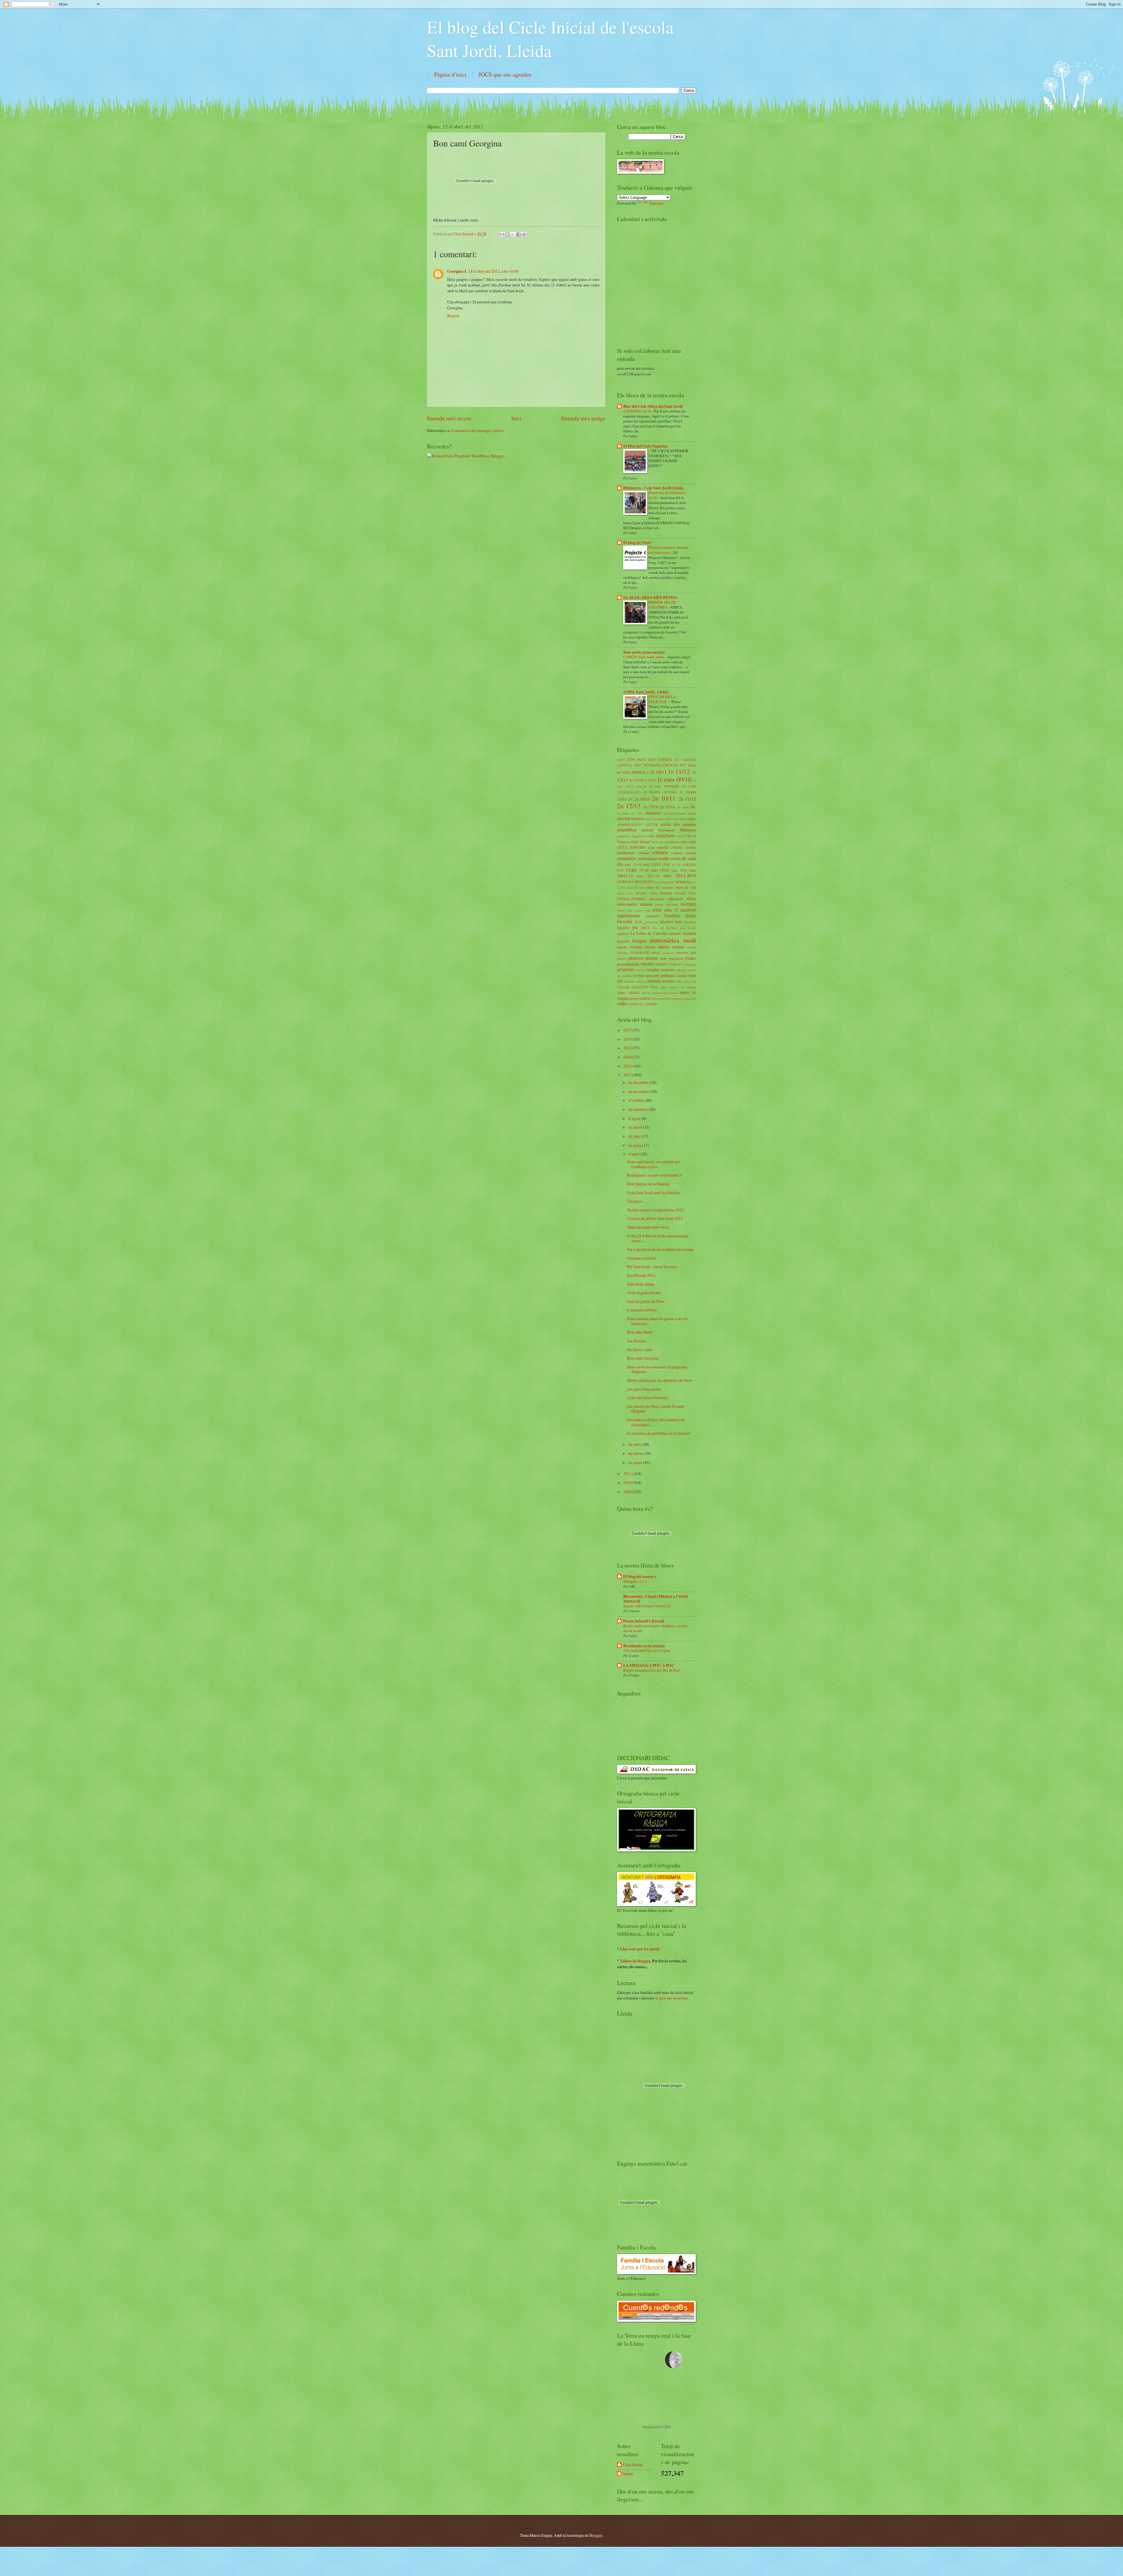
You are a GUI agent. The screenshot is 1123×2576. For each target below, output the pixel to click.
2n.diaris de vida (630, 813)
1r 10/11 (659, 772)
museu (650, 947)
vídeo (622, 1004)
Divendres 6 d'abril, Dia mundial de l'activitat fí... (656, 1422)
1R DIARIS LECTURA (660, 792)
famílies (672, 916)
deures (681, 882)
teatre (645, 998)
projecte (691, 964)
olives (656, 952)
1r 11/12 (679, 771)
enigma (646, 904)
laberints (675, 933)
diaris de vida (686, 887)
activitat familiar (631, 818)
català (680, 836)
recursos (667, 970)
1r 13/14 (636, 780)
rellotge (681, 970)
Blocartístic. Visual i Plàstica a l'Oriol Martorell (656, 1599)
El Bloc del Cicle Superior (645, 446)
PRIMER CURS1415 (670, 964)
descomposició (664, 882)
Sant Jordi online (641, 1284)
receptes (653, 970)
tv (695, 998)
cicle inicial (640, 841)
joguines (623, 933)
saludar (682, 976)
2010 (628, 1483)
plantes (622, 958)
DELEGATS (644, 882)
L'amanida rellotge (642, 1310)
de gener (636, 1462)
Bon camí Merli (640, 1332)
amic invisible (654, 819)
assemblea (627, 830)
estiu (657, 910)
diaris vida (625, 893)
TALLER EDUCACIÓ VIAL (638, 987)
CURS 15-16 (637, 870)
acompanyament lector (680, 813)
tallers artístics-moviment (660, 993)
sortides (668, 981)
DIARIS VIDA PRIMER (654, 893)
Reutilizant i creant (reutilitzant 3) (655, 1175)
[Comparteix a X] (513, 234)
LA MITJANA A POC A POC (649, 1665)
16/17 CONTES (660, 759)
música (664, 947)
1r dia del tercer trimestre (647, 1397)
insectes (623, 927)
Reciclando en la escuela (644, 1646)
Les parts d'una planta (644, 1389)
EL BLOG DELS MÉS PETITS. (651, 598)
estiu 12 (671, 910)
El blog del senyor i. (640, 1577)
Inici (516, 418)
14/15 (621, 760)
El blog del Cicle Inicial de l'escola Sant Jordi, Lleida (550, 39)
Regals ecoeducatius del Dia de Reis (652, 1670)
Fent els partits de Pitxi (646, 1301)
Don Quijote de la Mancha (648, 1184)
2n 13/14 (651, 807)
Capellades (639, 836)
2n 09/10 (642, 799)
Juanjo (628, 2474)
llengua (639, 941)
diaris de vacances (660, 887)
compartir (627, 858)
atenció (647, 830)
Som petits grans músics (644, 652)
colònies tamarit (684, 853)
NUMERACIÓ (640, 953)
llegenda (623, 941)
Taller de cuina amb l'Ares (648, 1227)
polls (663, 958)
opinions (668, 953)
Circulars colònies (642, 1258)
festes (691, 916)
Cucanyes (635, 1201)
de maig (635, 1145)
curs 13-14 (633, 864)
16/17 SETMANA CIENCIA (656, 765)
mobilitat (636, 947)
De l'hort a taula (640, 1350)
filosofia (625, 921)
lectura (689, 933)
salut (692, 975)
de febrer (636, 1453)
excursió (688, 910)
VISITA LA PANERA (643, 1004)
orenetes (682, 952)
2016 (628, 1039)
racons (640, 970)
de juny (635, 1136)
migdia (622, 947)
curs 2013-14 (648, 876)
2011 (628, 1473)
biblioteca (688, 830)
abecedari (653, 813)
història (667, 922)
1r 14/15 (650, 780)
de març (635, 1444)
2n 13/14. (667, 807)
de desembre (639, 1082)
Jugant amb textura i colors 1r (647, 1606)
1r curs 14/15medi (664, 786)
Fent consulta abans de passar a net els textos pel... (657, 1321)
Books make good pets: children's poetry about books (655, 1628)
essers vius (625, 910)
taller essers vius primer (678, 987)
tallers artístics (628, 992)
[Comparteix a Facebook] (519, 234)
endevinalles (627, 904)
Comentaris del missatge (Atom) (478, 430)
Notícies (622, 953)
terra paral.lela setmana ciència (672, 998)
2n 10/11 (664, 798)
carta (651, 836)
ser (620, 981)
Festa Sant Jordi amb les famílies (653, 1193)
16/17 (641, 759)
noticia (691, 947)
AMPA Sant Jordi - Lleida (646, 692)
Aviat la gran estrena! (644, 1293)
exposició (652, 916)
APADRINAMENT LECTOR (638, 825)
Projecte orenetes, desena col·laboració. (668, 550)
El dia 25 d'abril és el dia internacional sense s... (658, 1238)
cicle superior (658, 847)
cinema (691, 847)
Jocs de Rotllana (665, 928)
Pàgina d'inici (450, 74)
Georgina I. (457, 271)
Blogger (596, 2535)
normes (678, 947)
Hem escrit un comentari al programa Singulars (657, 1369)
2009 (628, 1492)
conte (664, 858)
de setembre (639, 1109)
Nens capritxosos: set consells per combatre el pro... (654, 1164)
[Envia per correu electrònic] (502, 234)
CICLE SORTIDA (631, 847)
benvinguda (667, 830)
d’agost (635, 1118)
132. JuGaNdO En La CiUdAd (647, 1650)
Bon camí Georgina (643, 1358)
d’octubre (637, 1100)
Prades (691, 958)
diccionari (657, 899)
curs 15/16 (660, 870)
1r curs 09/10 (674, 779)
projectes (626, 969)
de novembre (639, 1091)
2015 (628, 1048)
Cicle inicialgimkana (665, 842)
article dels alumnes (678, 824)
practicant (676, 958)
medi (690, 940)
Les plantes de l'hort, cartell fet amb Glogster (656, 1409)
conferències (648, 858)
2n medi (683, 807)
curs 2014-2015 (680, 876)
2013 (628, 1066)
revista (639, 975)
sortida (654, 981)
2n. (693, 807)
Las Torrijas (637, 1341)
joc (635, 927)
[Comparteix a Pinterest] (524, 234)
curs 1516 (679, 870)
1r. (681, 792)
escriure (688, 904)
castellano (665, 835)
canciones (624, 836)
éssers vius (643, 910)
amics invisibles (675, 819)
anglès (691, 819)
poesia (651, 958)
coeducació (626, 853)
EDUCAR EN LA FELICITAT (662, 699)
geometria (651, 922)
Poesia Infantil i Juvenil (644, 1621)
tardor (634, 998)
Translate (656, 203)
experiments (629, 916)
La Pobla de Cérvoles (649, 933)
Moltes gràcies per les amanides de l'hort (659, 1380)
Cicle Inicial (464, 234)
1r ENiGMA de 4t (638, 411)
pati (693, 952)
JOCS (645, 928)
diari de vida (636, 887)
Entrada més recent (449, 418)
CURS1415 (625, 882)
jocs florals (688, 928)
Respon (453, 316)
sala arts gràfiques (660, 975)
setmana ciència (635, 981)
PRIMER (647, 964)
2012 (628, 1075)
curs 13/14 (651, 864)
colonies (644, 853)
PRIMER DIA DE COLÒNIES (662, 605)
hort (679, 922)
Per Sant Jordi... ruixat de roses (652, 1267)
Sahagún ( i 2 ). (635, 1581)
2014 (628, 1057)
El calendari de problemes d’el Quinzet (658, 1433)
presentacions (628, 964)
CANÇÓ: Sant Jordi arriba (644, 657)
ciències (677, 847)
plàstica (636, 958)
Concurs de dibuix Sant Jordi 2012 (655, 1218)
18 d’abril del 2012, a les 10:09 (494, 271)
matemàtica (664, 940)
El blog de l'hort (637, 543)
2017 (628, 1030)
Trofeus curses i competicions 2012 (655, 1210)
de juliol (636, 1127)
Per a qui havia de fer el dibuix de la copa (660, 1249)
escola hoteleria (666, 904)
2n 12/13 (629, 806)
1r (648, 772)
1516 (631, 759)
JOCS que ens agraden (505, 74)
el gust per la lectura (672, 1998)
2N (630, 799)
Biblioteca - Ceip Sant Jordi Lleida (653, 488)
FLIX (639, 922)
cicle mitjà (688, 842)
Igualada (690, 922)
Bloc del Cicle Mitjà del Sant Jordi (653, 406)
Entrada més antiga (583, 418)
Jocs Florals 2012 (641, 1275)
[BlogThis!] (507, 234)
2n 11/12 (687, 799)
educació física (682, 898)
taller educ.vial (686, 981)
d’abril (634, 1154)
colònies (660, 852)
